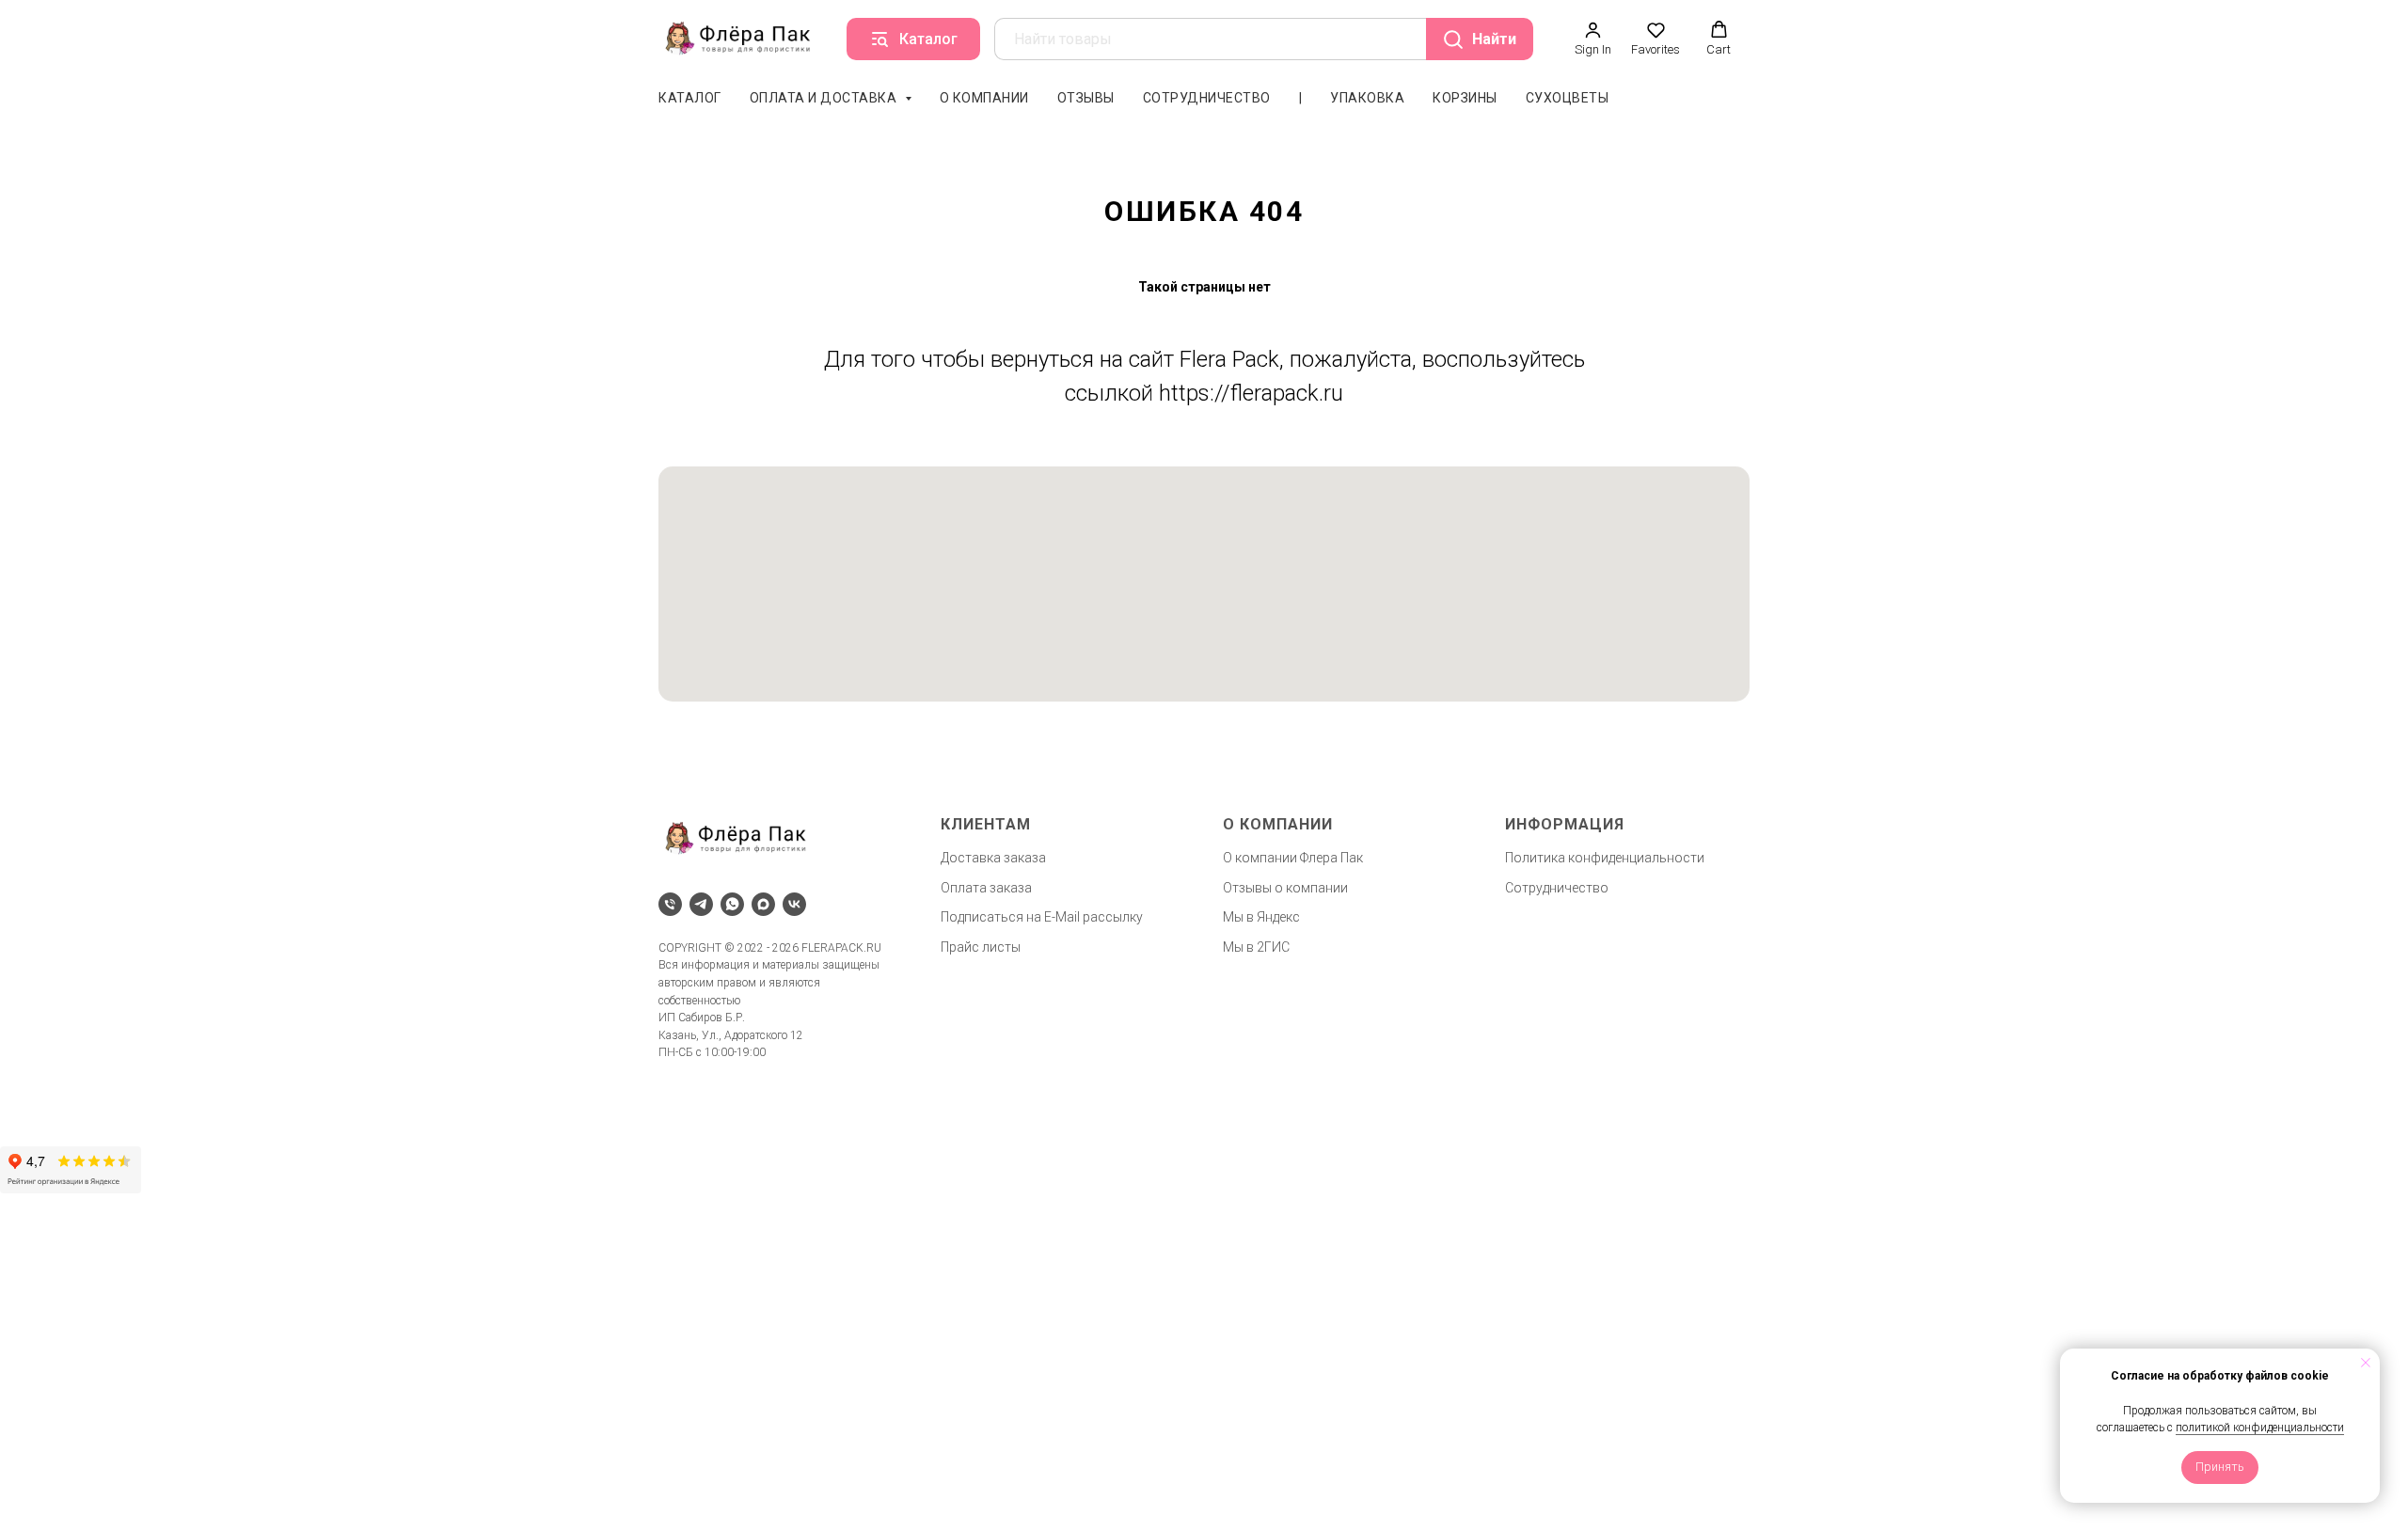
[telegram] (701, 904)
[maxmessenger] (763, 904)
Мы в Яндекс (1261, 917)
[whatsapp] (732, 904)
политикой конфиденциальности (2260, 1428)
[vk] (794, 904)
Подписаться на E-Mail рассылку (1042, 917)
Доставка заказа (993, 858)
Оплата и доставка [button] (825, 98)
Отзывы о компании (1285, 888)
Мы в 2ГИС (1256, 947)
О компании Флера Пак (1293, 858)
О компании (984, 98)
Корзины (1465, 98)
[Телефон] (670, 904)
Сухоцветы (1568, 98)
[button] (1593, 39)
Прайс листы (981, 947)
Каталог (690, 98)
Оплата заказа (986, 888)
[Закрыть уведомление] (2366, 1363)
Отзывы (1086, 98)
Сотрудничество (1207, 98)
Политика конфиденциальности (1605, 858)
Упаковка (1367, 98)
